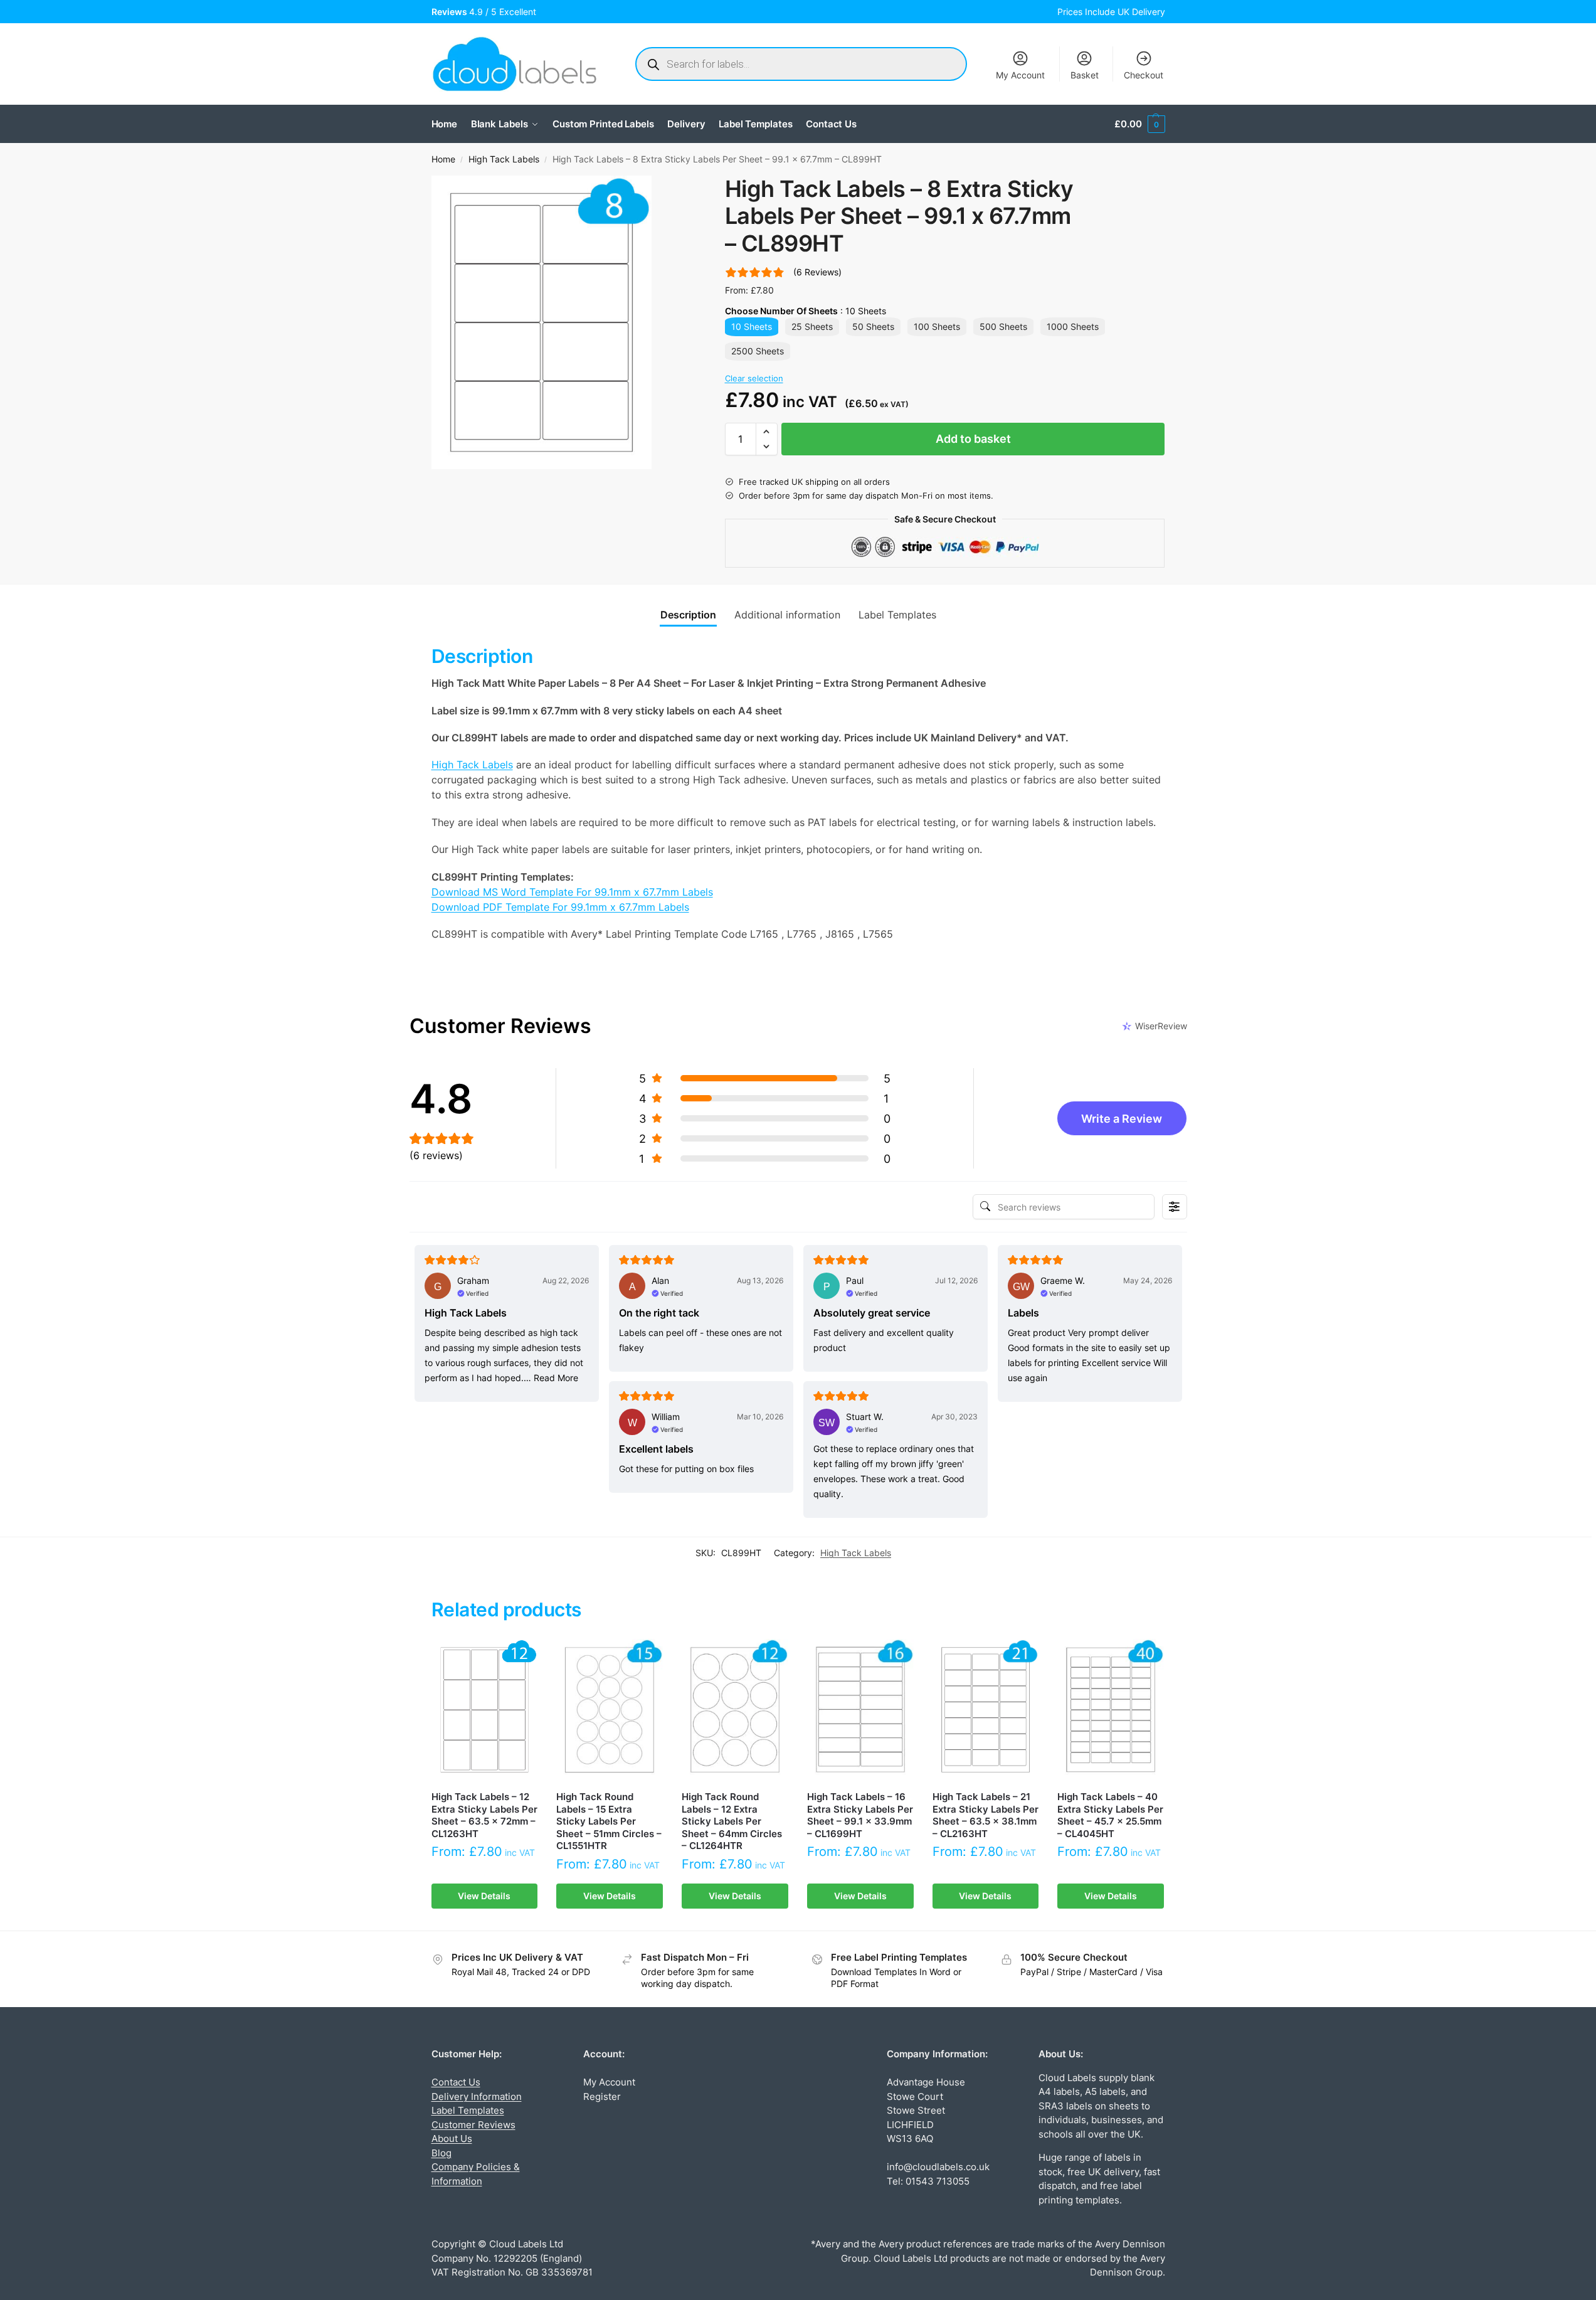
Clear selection (754, 378)
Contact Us (456, 2082)
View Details (484, 1896)
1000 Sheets (1073, 326)
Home (443, 159)
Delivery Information (477, 2096)
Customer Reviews (473, 2125)
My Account (1020, 75)
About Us (452, 2138)
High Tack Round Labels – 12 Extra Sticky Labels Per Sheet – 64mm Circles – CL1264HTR (732, 1821)
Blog (441, 2153)
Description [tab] (688, 615)
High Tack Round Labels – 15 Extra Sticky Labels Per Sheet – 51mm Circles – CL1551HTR (609, 1821)
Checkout (1144, 75)
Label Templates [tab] (897, 615)
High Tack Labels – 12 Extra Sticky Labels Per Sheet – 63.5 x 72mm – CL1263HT (484, 1815)
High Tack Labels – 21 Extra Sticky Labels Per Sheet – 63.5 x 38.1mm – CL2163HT (986, 1815)
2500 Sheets (758, 351)
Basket (1085, 75)
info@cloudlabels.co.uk (938, 2167)
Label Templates (468, 2110)
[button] (1139, 124)
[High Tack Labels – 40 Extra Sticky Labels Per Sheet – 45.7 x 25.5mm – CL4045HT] (1111, 1710)
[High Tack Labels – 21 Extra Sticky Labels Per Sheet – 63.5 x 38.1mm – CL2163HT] (986, 1710)
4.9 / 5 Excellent (486, 12)
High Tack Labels (504, 159)
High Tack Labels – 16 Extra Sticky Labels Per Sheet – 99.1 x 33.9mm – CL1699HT (860, 1815)
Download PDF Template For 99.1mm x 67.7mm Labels (560, 907)
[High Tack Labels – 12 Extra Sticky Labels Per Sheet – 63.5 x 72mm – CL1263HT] (485, 1710)
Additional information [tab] (787, 615)
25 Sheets (812, 326)
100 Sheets (937, 326)
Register (602, 2096)
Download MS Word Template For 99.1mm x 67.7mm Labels (572, 892)
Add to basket (973, 439)
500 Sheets (1003, 326)
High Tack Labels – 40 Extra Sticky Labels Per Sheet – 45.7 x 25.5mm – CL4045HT (1110, 1815)
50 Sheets (873, 326)
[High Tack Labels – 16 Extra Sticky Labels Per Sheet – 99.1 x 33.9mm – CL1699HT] (860, 1710)
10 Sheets (752, 326)
